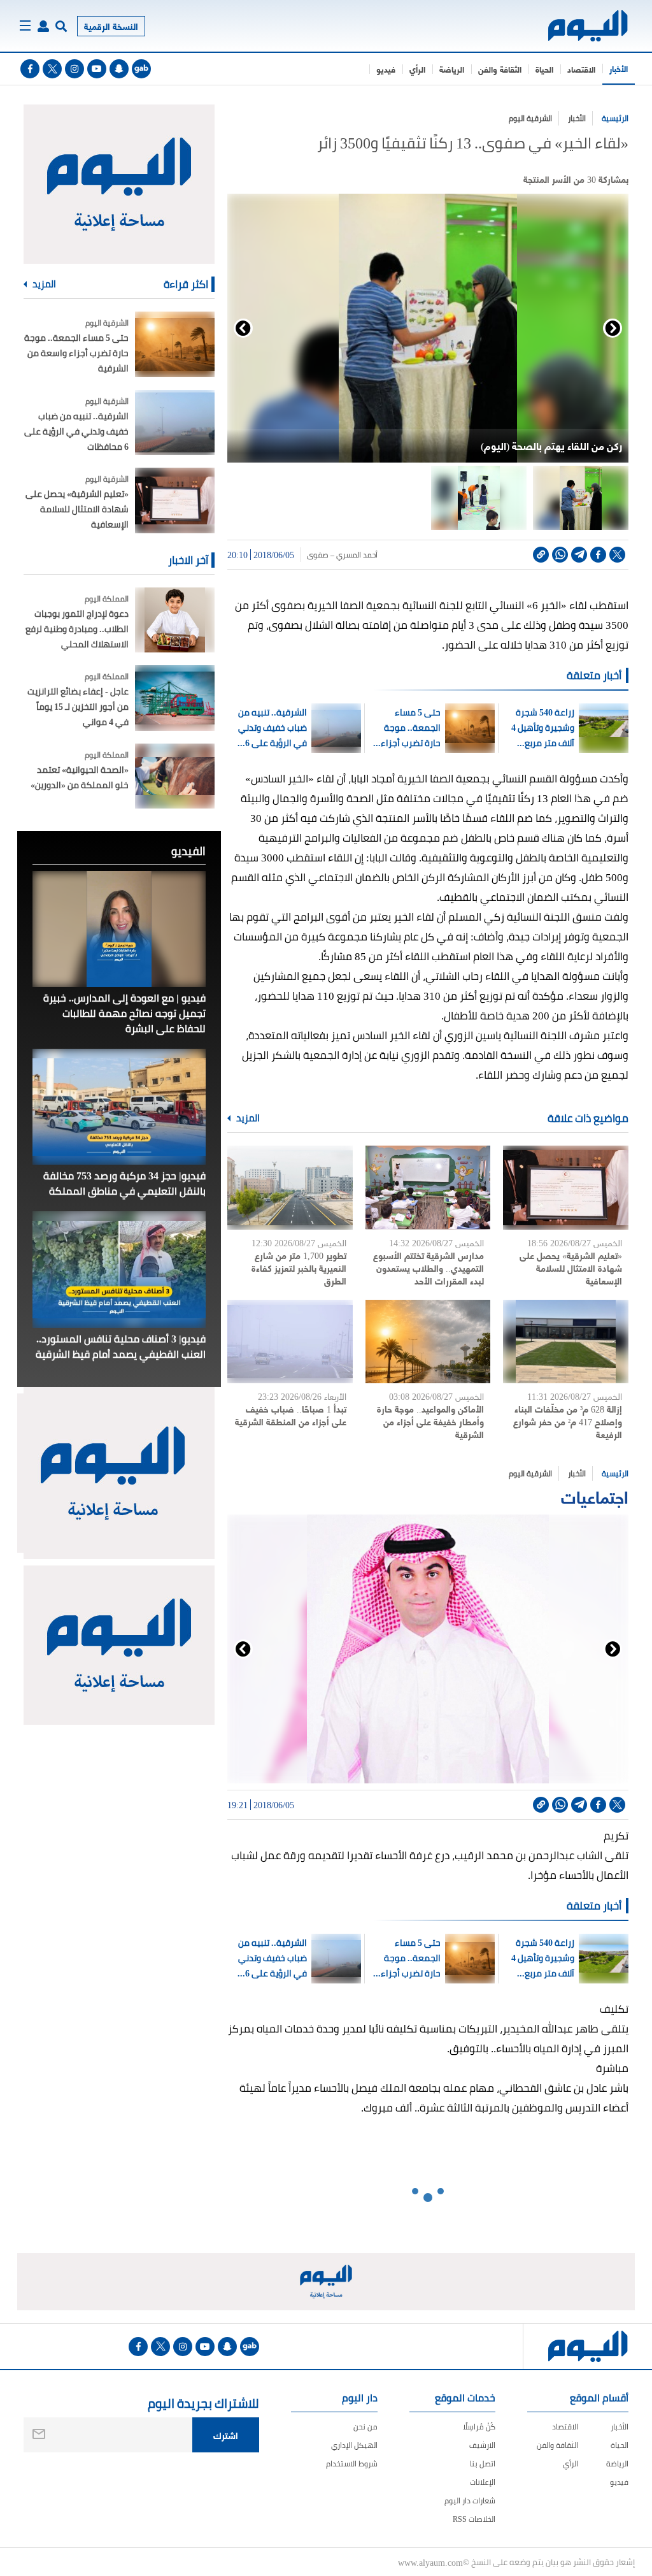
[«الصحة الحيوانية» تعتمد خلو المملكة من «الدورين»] (175, 776)
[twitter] (52, 69)
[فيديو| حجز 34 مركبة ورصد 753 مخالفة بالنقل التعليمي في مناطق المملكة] (119, 1107)
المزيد (247, 1118)
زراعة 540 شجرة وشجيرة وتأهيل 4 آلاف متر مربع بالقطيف (543, 728)
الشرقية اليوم (530, 118)
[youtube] (97, 69)
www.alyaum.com (430, 2562)
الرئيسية (615, 118)
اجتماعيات (595, 1496)
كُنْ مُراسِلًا (479, 2427)
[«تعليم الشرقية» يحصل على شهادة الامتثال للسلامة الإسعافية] (566, 1188)
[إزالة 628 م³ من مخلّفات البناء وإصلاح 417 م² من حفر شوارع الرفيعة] (566, 1342)
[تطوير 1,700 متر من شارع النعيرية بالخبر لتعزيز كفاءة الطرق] (290, 1188)
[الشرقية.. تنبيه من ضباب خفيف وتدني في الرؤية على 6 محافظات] (175, 423)
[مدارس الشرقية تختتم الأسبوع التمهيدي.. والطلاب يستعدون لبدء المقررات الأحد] (428, 1188)
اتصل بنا (483, 2464)
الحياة (544, 69)
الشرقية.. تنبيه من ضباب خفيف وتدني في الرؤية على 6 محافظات (273, 728)
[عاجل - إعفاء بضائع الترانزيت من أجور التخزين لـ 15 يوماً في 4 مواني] (175, 698)
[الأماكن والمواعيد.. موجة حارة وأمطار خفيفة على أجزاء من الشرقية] (428, 1342)
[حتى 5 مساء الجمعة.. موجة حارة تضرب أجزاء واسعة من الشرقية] (175, 344)
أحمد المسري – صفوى (342, 555)
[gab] (141, 69)
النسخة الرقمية (111, 26)
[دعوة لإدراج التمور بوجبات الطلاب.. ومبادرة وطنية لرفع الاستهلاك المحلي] (175, 620)
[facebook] (30, 69)
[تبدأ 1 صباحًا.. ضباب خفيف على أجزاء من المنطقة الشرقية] (290, 1342)
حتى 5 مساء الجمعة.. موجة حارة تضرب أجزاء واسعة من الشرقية (405, 728)
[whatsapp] (560, 555)
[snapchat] (119, 69)
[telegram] (579, 555)
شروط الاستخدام (352, 2464)
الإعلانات (483, 2482)
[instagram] (74, 69)
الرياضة (452, 69)
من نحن (365, 2427)
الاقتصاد (581, 69)
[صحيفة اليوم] (589, 26)
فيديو (386, 69)
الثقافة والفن (500, 69)
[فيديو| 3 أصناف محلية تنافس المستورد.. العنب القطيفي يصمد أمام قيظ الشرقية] (119, 1269)
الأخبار (619, 68)
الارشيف (482, 2445)
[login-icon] (43, 26)
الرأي (417, 69)
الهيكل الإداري (354, 2445)
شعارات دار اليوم (470, 2500)
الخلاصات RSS (474, 2519)
